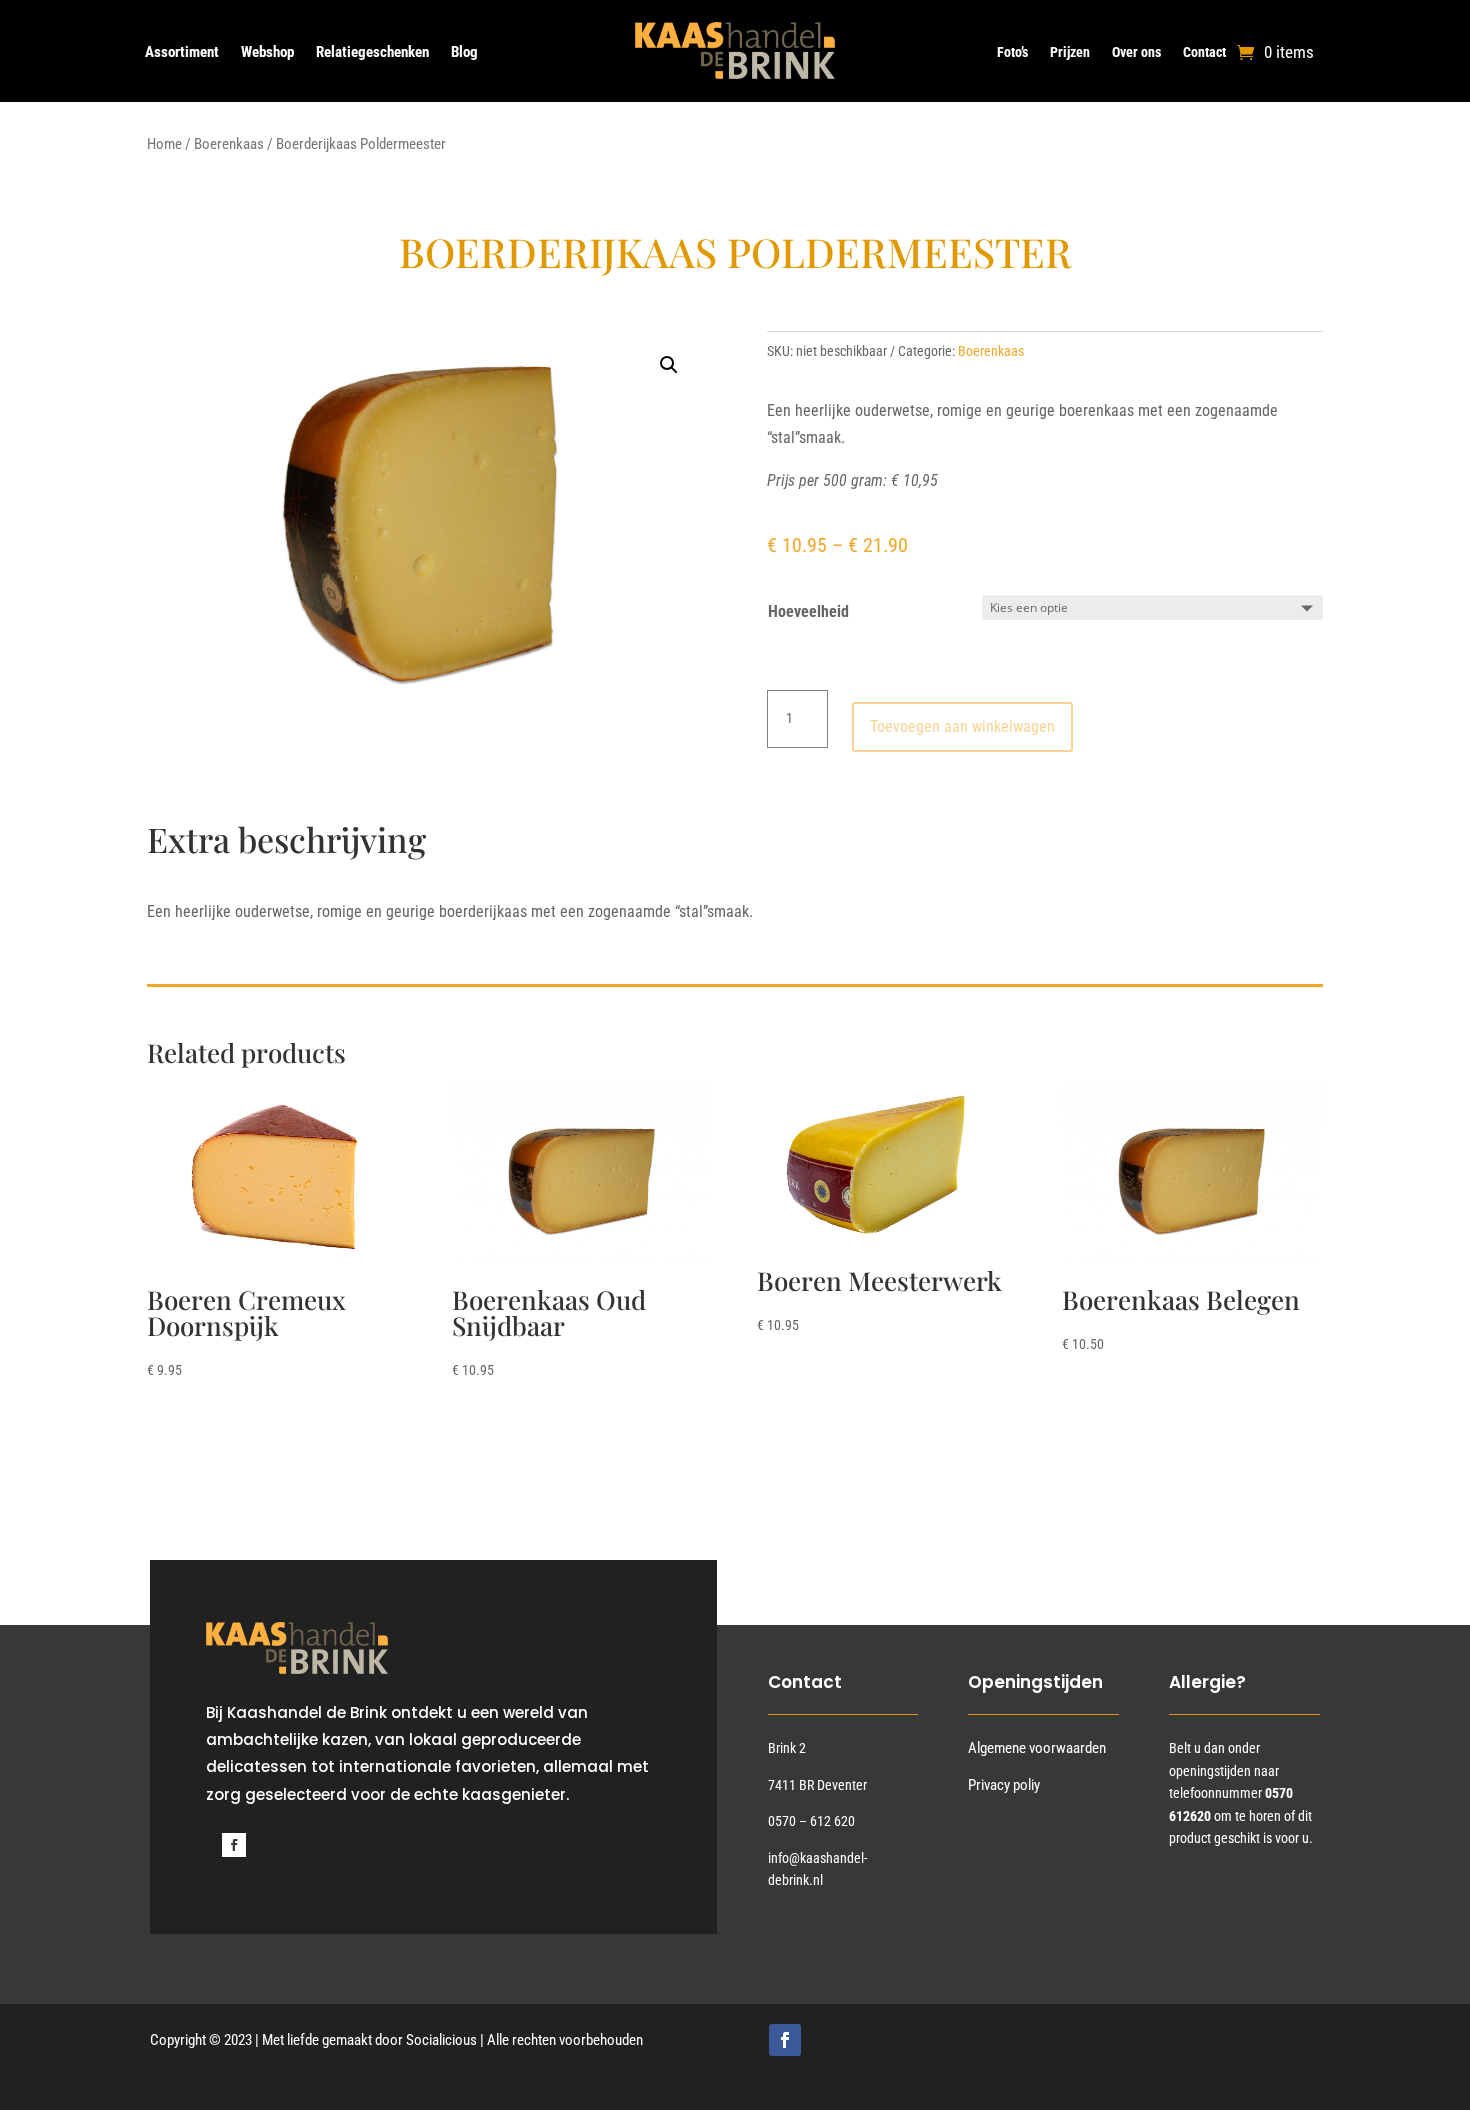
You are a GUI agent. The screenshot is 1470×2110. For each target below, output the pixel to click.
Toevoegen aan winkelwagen (962, 726)
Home (164, 144)
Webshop (267, 53)
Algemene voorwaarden (1037, 1748)
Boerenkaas (229, 144)
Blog (464, 53)
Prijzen (1070, 52)
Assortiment (182, 53)
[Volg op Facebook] (234, 1845)
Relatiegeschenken (372, 53)
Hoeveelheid (808, 611)
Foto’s (1012, 52)
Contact (1204, 52)
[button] (669, 365)
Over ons (1136, 52)
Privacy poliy (1004, 1785)
